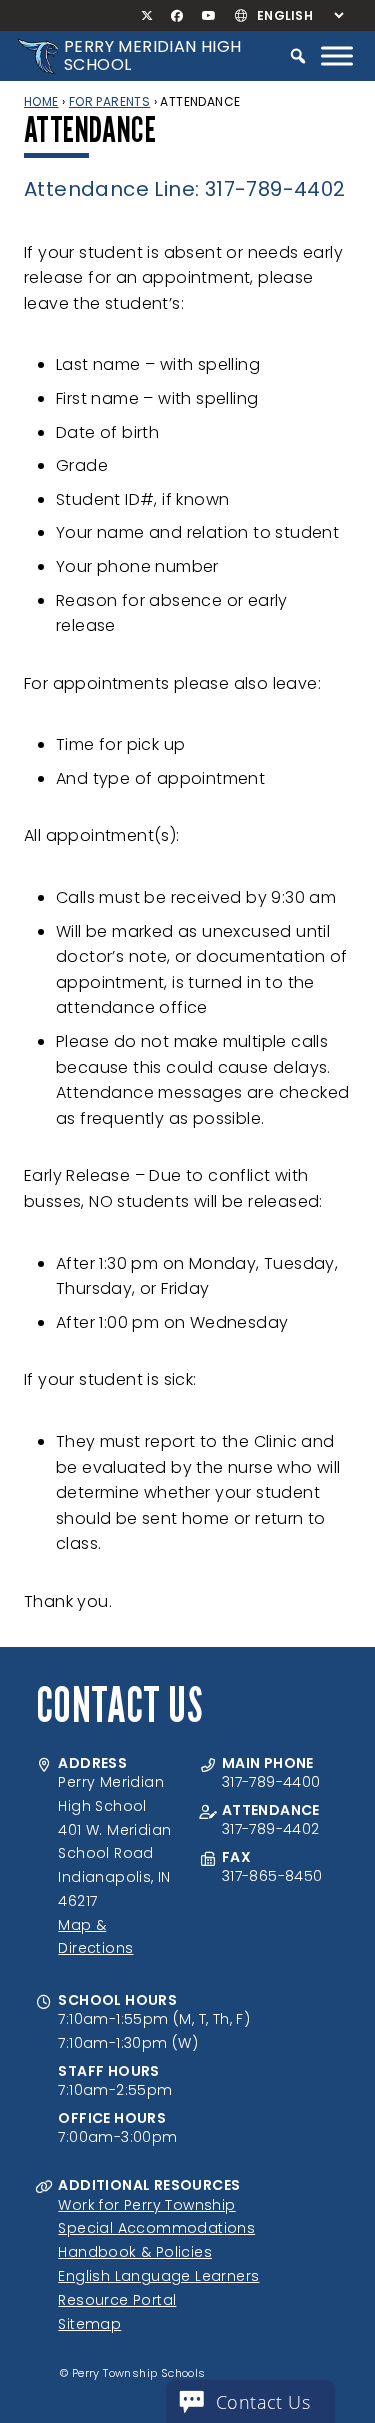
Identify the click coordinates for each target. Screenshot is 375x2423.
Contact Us (263, 2402)
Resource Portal (117, 2300)
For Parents (109, 101)
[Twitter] (147, 16)
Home (41, 101)
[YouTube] (208, 16)
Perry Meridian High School (153, 55)
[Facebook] (177, 16)
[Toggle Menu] (337, 55)
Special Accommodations (156, 2228)
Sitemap (89, 2324)
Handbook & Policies (135, 2252)
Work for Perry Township (146, 2205)
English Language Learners (158, 2276)
